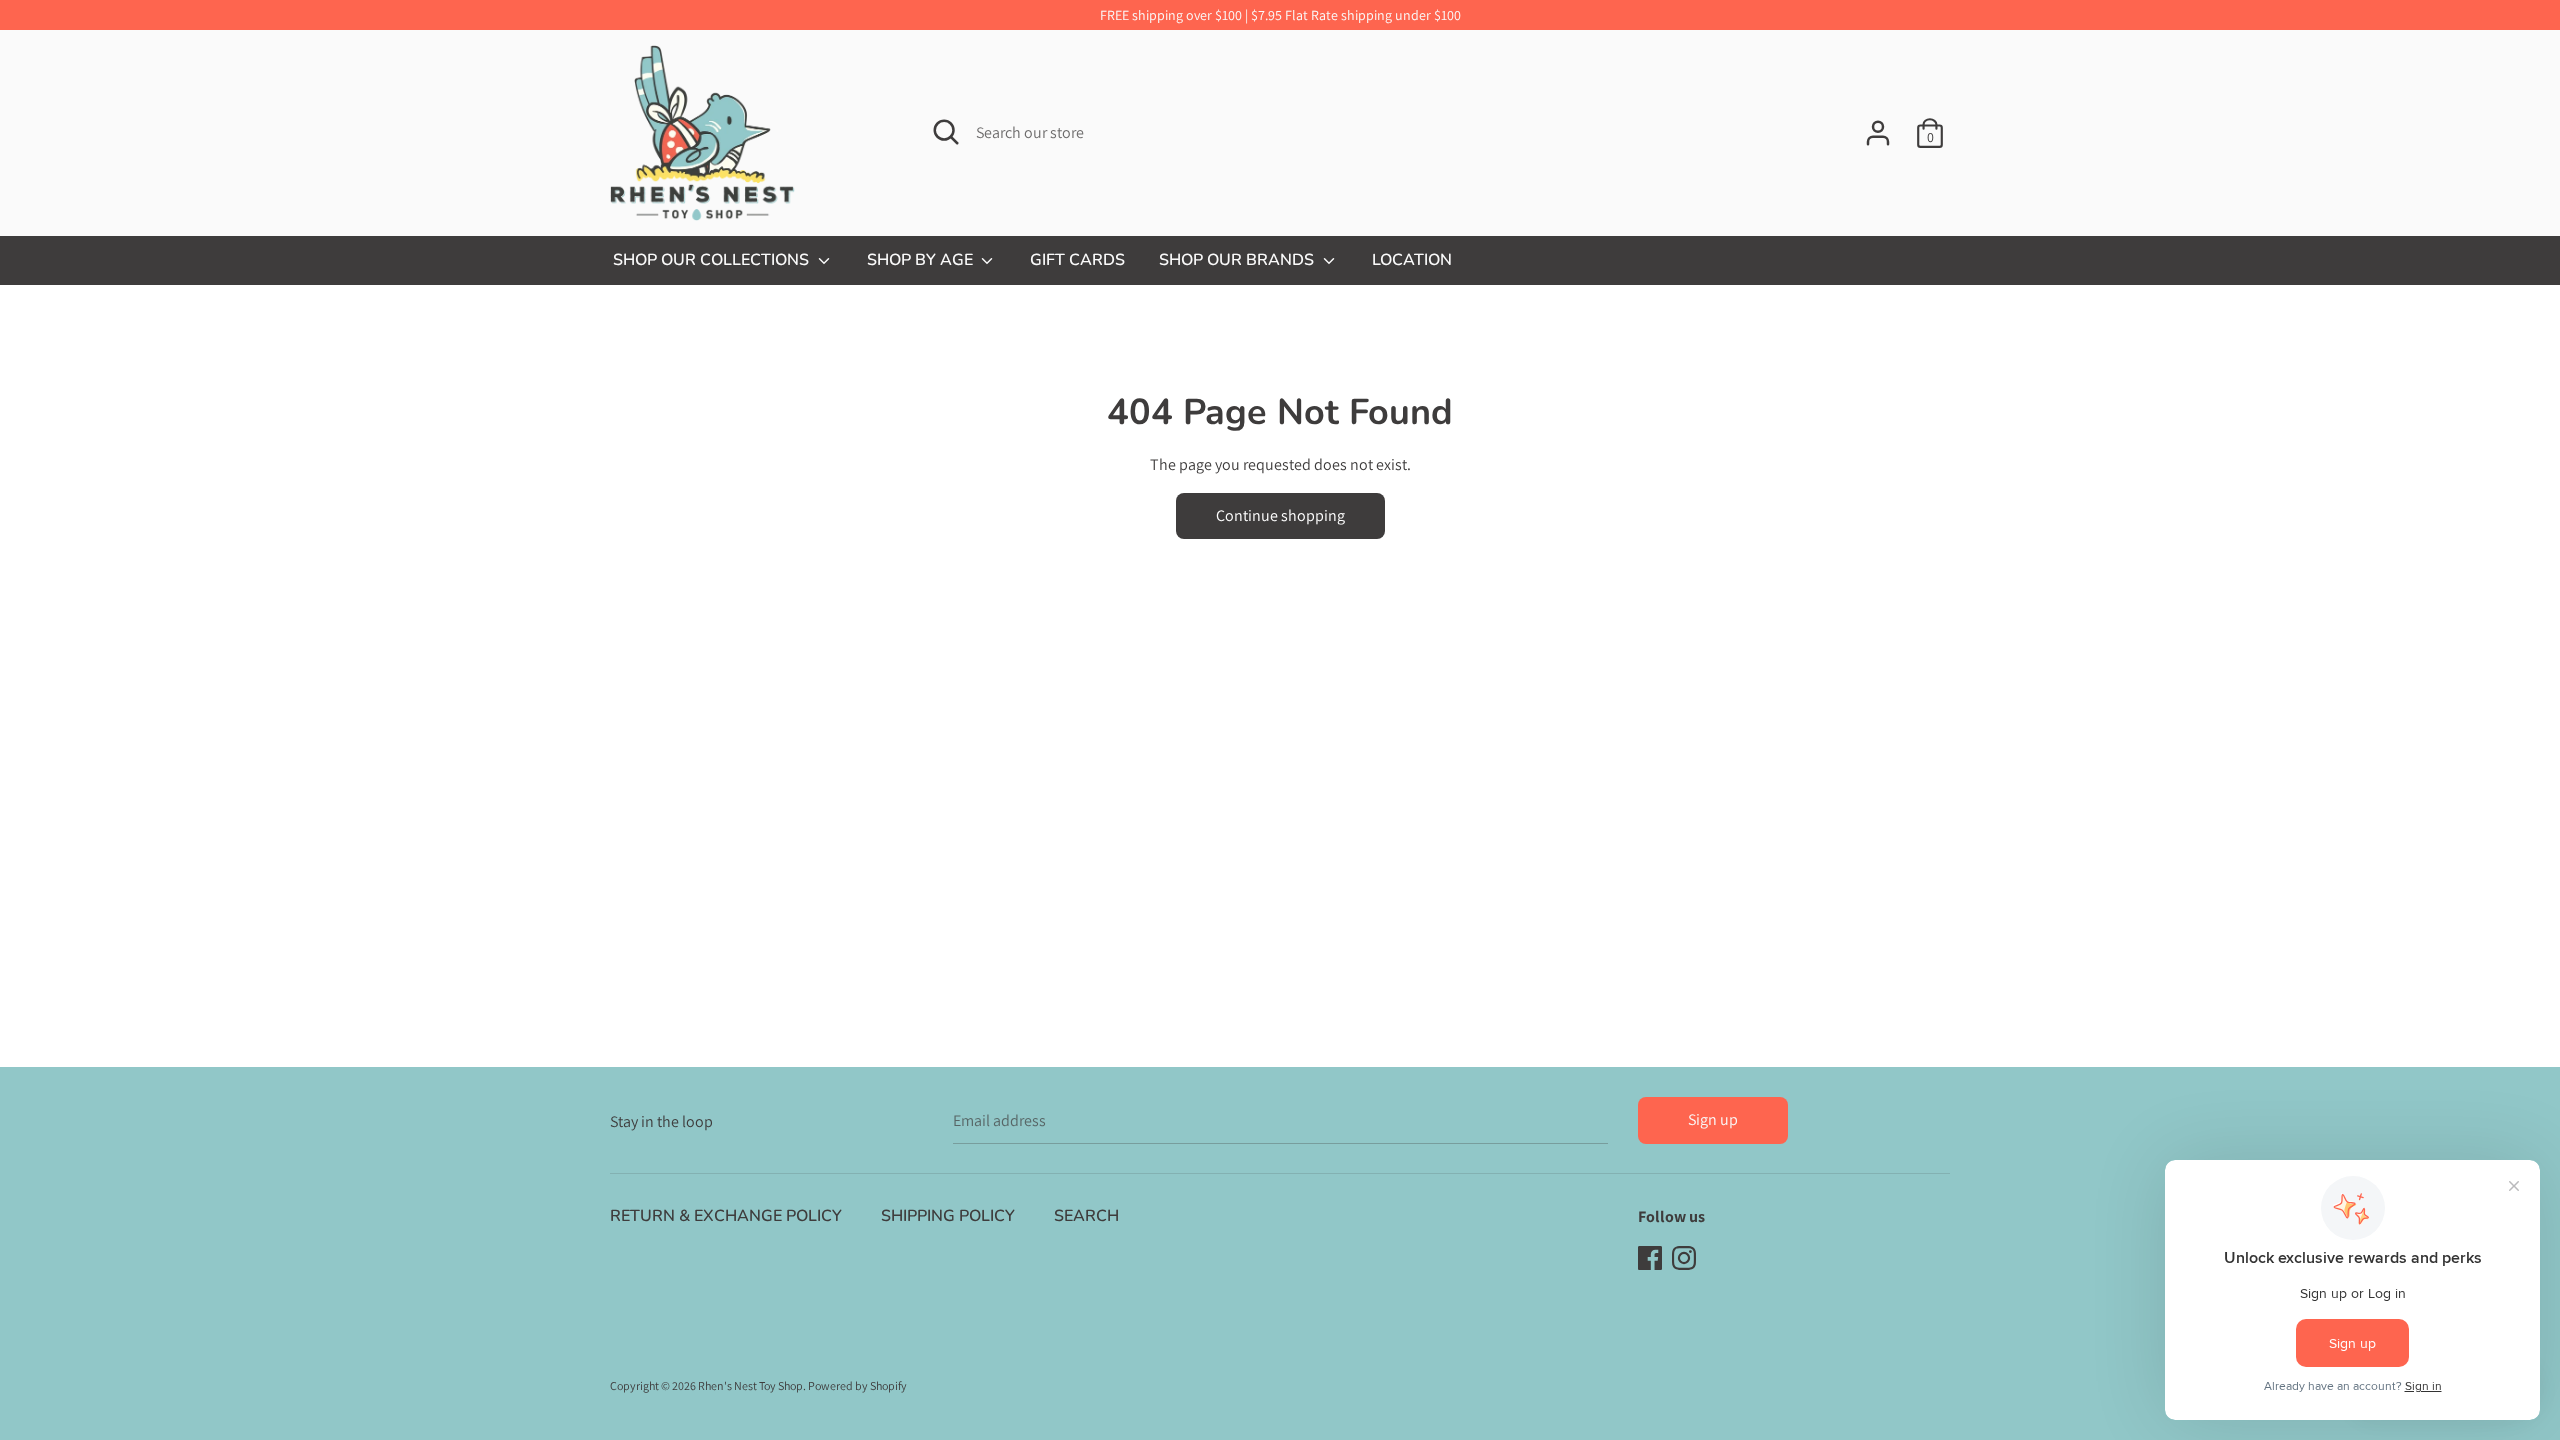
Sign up (1713, 1119)
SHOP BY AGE (922, 260)
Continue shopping (1280, 515)
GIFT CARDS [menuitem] (1077, 260)
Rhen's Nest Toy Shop (750, 1385)
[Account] (1878, 125)
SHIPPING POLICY (948, 1216)
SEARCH (1086, 1216)
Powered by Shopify (857, 1385)
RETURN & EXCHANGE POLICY (726, 1216)
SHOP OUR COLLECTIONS (713, 260)
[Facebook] (1650, 1256)
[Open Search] (946, 132)
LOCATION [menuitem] (1412, 260)
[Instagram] (1684, 1256)
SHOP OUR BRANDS (1238, 260)
